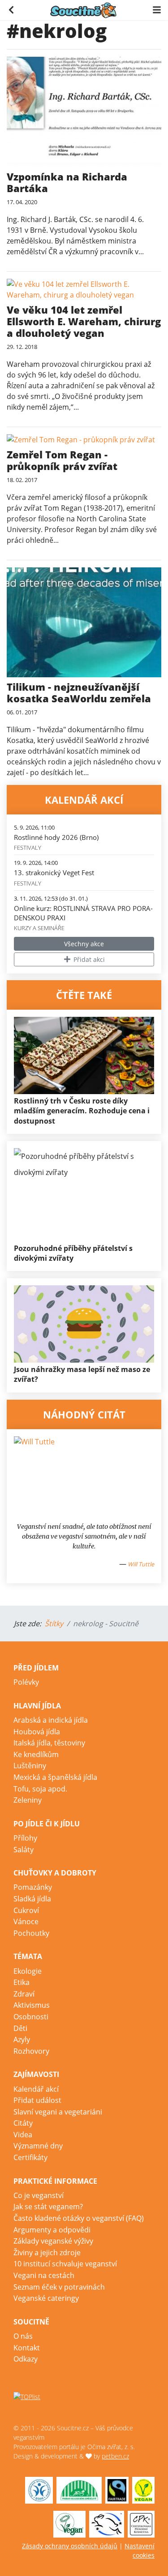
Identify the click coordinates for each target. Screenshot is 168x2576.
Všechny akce (84, 944)
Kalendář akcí (36, 2089)
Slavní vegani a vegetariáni (58, 2112)
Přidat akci (88, 959)
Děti (20, 2028)
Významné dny (38, 2146)
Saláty (24, 1850)
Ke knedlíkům (36, 1754)
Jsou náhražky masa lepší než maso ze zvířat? (82, 1374)
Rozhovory (31, 2051)
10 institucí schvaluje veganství (65, 2264)
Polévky (26, 1682)
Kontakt (27, 2348)
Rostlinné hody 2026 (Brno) (56, 837)
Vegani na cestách (44, 2275)
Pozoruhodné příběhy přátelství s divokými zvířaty (73, 1253)
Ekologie (28, 1971)
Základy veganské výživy (53, 2241)
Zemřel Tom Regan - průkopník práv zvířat (62, 460)
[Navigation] (157, 9)
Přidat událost (37, 2100)
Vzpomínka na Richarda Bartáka (67, 182)
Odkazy (26, 2359)
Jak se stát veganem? (48, 2207)
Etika (22, 1982)
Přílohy (25, 1838)
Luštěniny (30, 1766)
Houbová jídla (37, 1732)
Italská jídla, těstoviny (49, 1743)
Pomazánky (33, 1887)
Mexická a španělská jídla (55, 1777)
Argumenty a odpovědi (52, 2230)
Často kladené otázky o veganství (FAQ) (79, 2218)
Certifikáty (30, 2157)
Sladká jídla (32, 1899)
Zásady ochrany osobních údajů (70, 2546)
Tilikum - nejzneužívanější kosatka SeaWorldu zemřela (79, 692)
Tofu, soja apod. (40, 1789)
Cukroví (26, 1910)
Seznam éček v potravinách (59, 2287)
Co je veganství (39, 2195)
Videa (23, 2135)
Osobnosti (31, 2017)
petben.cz (115, 2456)
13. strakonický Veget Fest (54, 873)
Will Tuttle (141, 1564)
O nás (23, 2336)
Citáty (23, 2123)
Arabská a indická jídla (51, 1720)
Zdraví (24, 1994)
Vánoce (26, 1922)
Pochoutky (31, 1933)
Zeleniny (28, 1800)
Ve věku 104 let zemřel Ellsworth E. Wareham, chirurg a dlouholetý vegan (84, 321)
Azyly (22, 2039)
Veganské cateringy (46, 2298)
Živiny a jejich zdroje (47, 2253)
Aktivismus (32, 2005)
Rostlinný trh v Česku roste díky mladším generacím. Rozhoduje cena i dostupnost (82, 1111)
